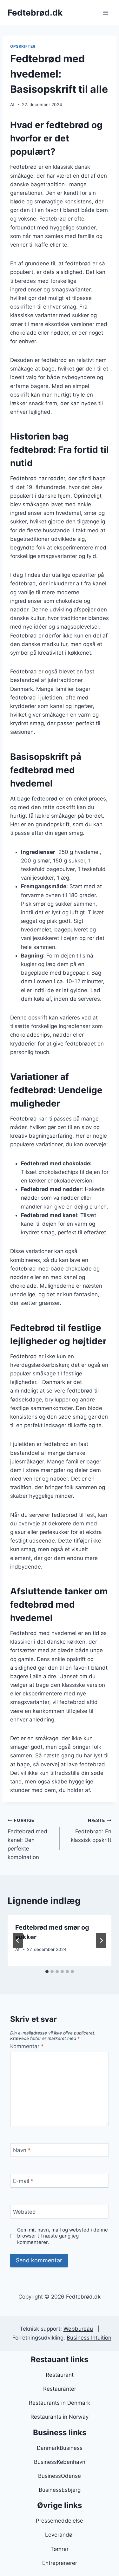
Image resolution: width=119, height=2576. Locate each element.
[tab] (47, 1972)
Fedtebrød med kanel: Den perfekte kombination (27, 1839)
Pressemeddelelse (60, 2521)
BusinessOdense (60, 2476)
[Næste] (101, 1940)
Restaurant (60, 2375)
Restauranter (60, 2389)
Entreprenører (60, 2563)
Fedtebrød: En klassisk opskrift (91, 1830)
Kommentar (27, 2046)
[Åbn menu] (106, 13)
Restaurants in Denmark (60, 2403)
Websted (24, 2212)
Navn (22, 2150)
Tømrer (60, 2549)
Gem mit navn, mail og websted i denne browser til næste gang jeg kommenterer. (63, 2236)
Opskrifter (23, 46)
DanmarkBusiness (60, 2448)
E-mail (23, 2181)
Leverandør (60, 2535)
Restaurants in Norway (60, 2417)
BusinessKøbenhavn (60, 2462)
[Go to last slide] (18, 1940)
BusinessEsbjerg (60, 2490)
